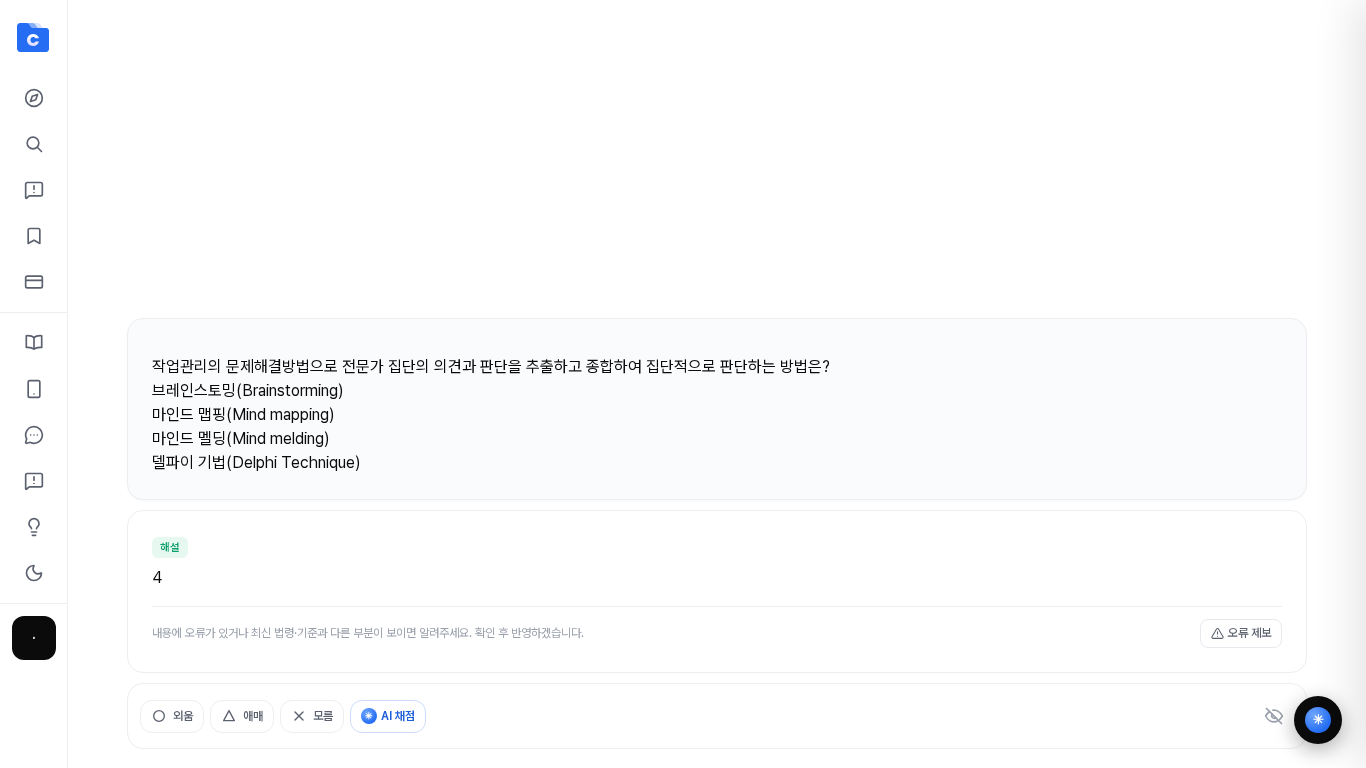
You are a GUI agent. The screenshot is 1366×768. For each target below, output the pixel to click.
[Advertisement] (717, 168)
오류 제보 (1249, 633)
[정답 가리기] (1274, 716)
